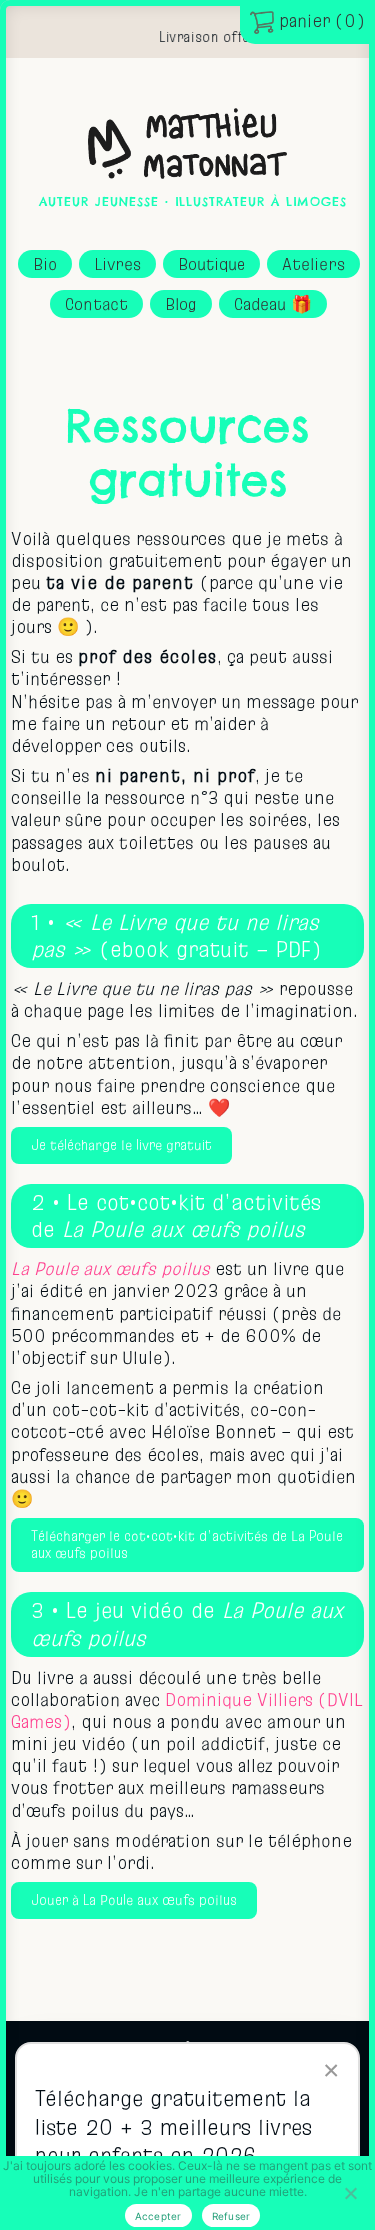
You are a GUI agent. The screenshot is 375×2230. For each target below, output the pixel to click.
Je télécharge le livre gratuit (121, 1145)
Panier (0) (319, 20)
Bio (45, 264)
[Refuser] (350, 2193)
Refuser (231, 2216)
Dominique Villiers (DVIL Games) (187, 1710)
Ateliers (313, 264)
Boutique (211, 264)
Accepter (158, 2216)
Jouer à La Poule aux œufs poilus (134, 1900)
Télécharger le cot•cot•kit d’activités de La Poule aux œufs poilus (187, 1545)
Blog (181, 304)
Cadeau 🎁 (273, 304)
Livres (117, 264)
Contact (96, 304)
